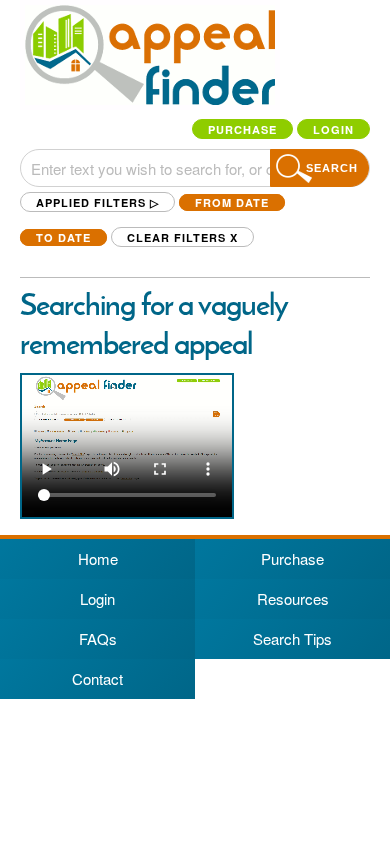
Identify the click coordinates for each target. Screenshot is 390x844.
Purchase (242, 129)
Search (332, 168)
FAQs (98, 638)
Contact (97, 678)
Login (333, 129)
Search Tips (292, 638)
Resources (293, 598)
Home (98, 558)
